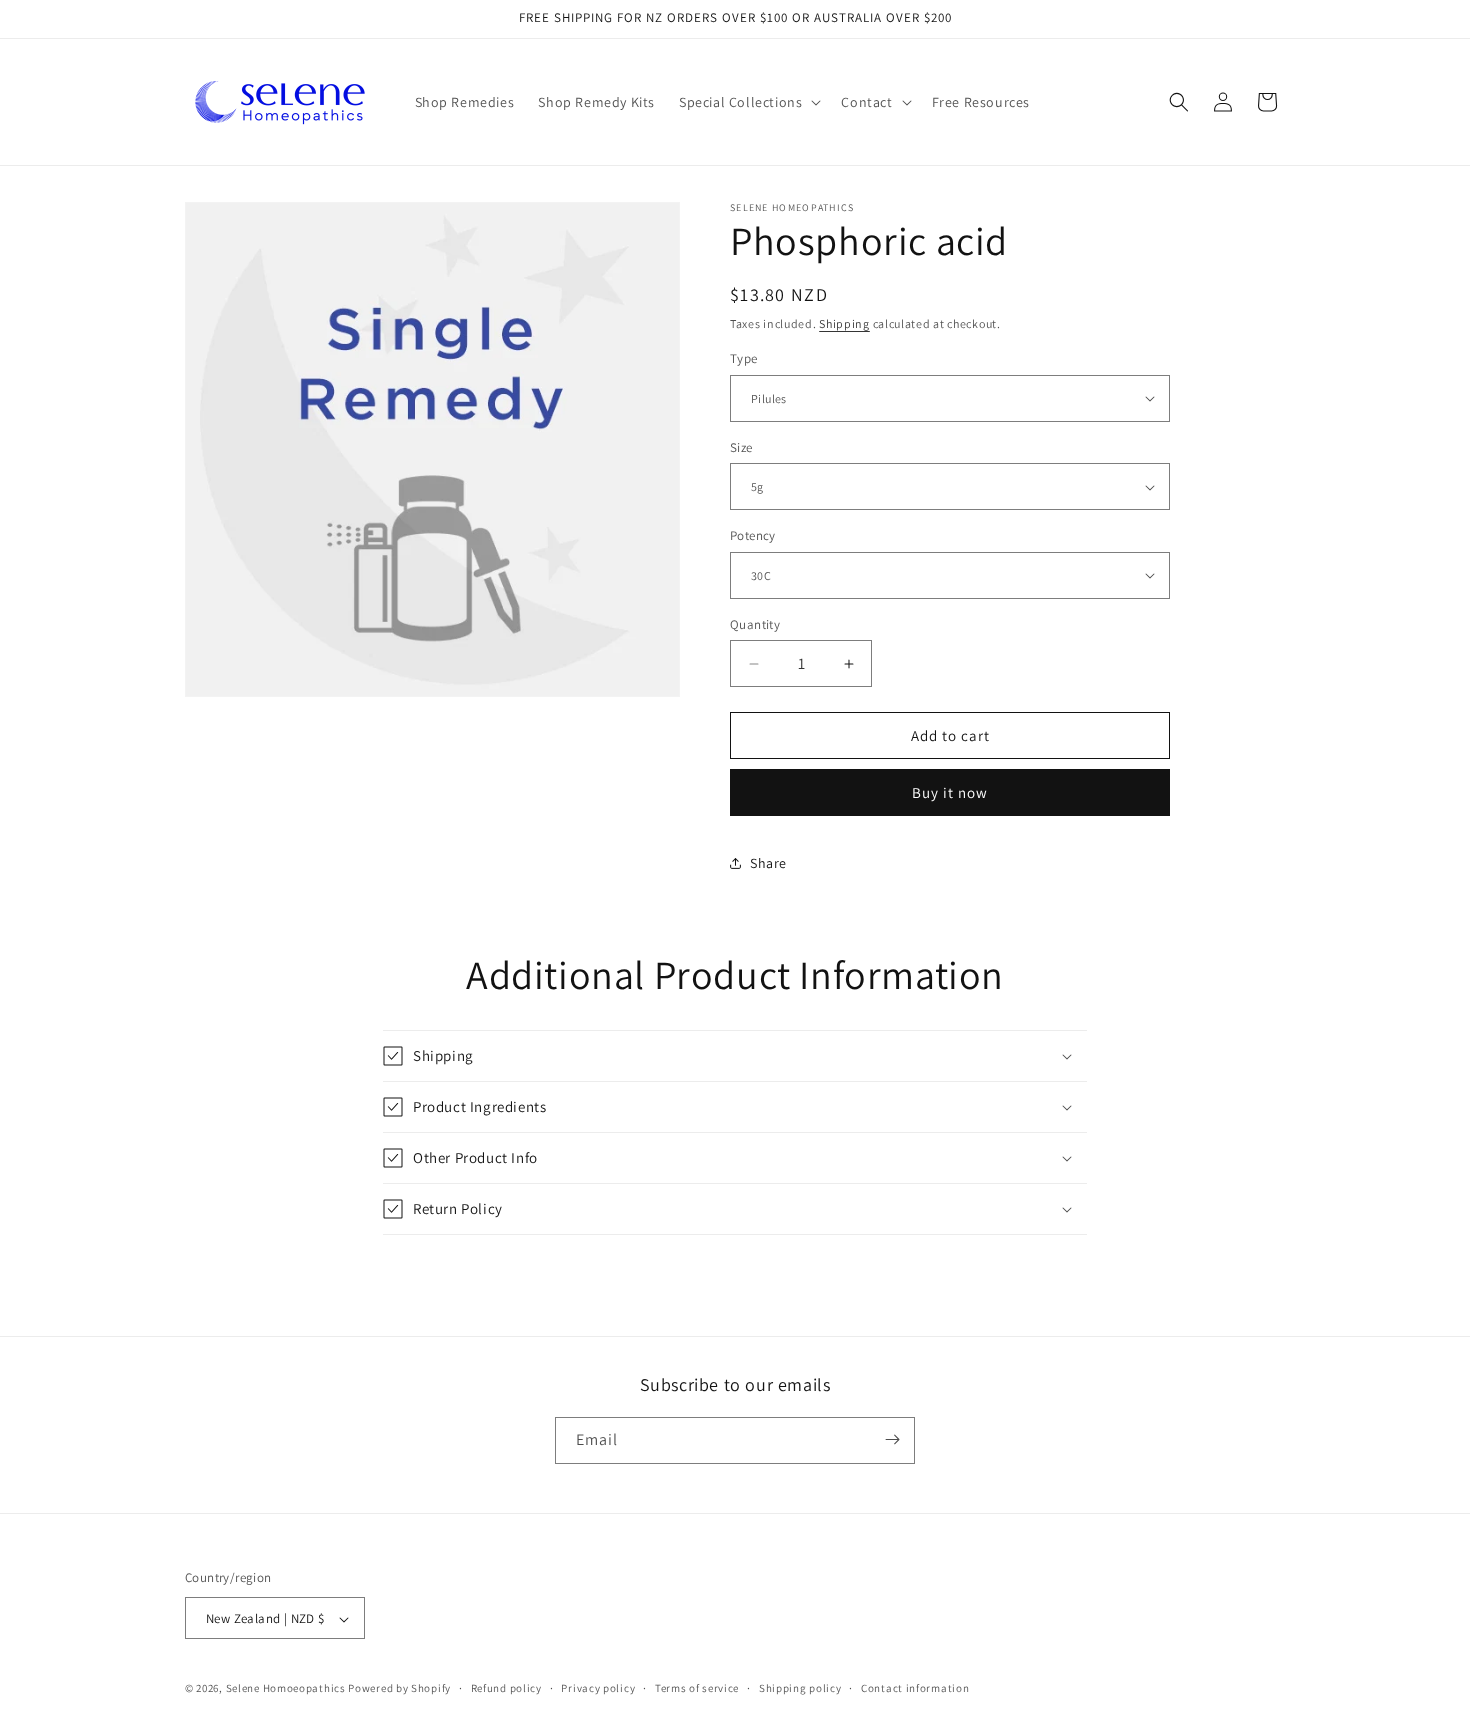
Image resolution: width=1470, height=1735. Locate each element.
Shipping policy (800, 1688)
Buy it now (950, 792)
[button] (748, 102)
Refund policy (506, 1688)
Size (741, 447)
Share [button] (768, 863)
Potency (753, 535)
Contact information (915, 1688)
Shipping (844, 323)
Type (744, 358)
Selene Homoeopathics (286, 1689)
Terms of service (697, 1688)
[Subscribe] (892, 1439)
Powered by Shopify (399, 1689)
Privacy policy (598, 1688)
